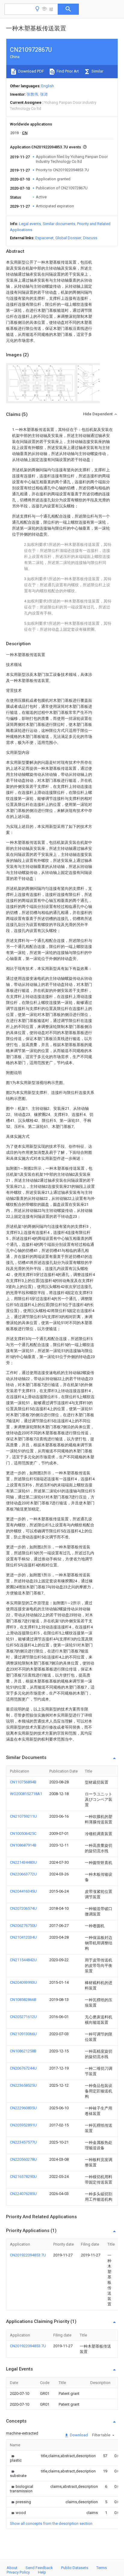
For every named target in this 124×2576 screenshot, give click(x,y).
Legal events (30, 224)
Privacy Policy (18, 2572)
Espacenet (44, 238)
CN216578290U (23, 2177)
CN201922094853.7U (28, 2255)
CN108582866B (23, 2000)
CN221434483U (23, 1862)
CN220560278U (23, 2159)
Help (42, 2572)
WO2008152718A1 (26, 1794)
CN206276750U (23, 1926)
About (12, 2568)
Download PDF (31, 71)
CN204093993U (23, 1982)
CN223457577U (23, 2142)
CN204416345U (23, 1891)
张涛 (44, 94)
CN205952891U (23, 2125)
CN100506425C (23, 1833)
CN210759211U (23, 1816)
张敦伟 (32, 94)
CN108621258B (23, 2051)
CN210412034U (23, 1937)
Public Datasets (75, 2568)
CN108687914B (23, 1845)
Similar (97, 71)
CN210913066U (23, 2034)
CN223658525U (23, 2085)
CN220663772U (23, 1874)
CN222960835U (23, 2108)
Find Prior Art (67, 71)
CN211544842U (23, 1960)
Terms (102, 2568)
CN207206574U (23, 1908)
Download (78, 2435)
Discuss (90, 238)
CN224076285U (23, 2194)
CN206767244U (23, 2068)
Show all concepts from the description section (51, 2523)
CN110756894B (23, 1782)
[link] (18, 2458)
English (48, 86)
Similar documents (59, 224)
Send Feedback (39, 2568)
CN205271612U (23, 2017)
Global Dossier (68, 238)
